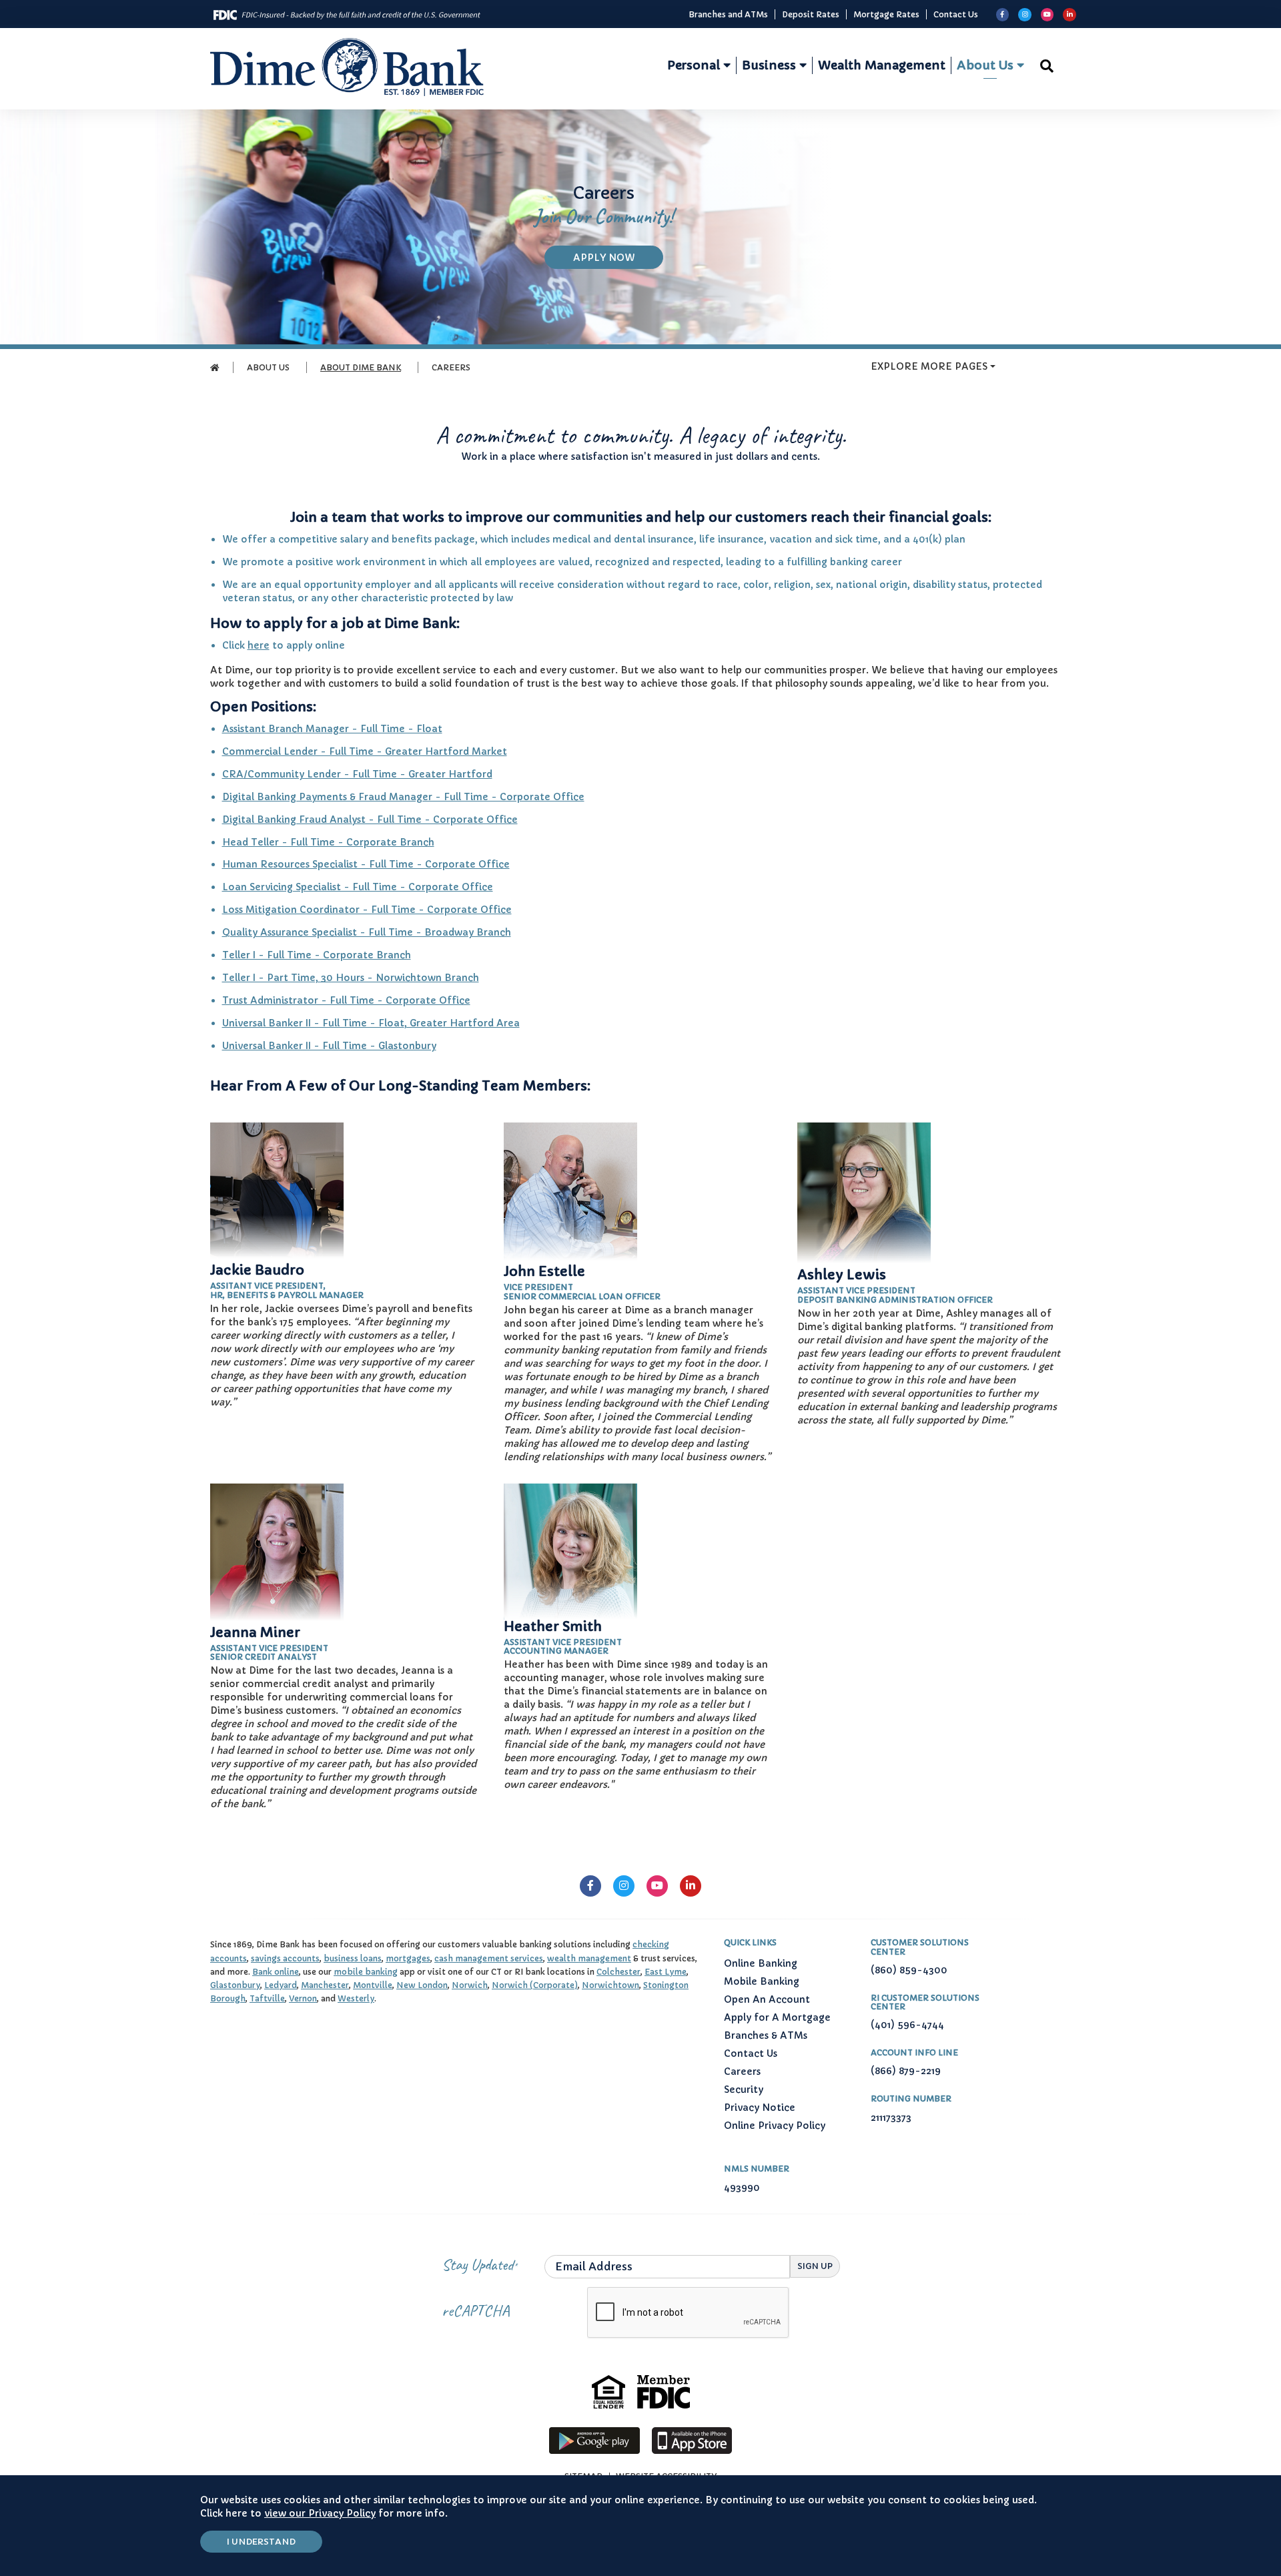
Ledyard (281, 1985)
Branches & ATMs (766, 2035)
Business (771, 65)
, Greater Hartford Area (462, 1023)
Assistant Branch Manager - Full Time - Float (332, 729)
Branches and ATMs (728, 14)
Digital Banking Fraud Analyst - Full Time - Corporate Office (370, 820)
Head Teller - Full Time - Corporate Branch (328, 842)
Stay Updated (478, 2264)
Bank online (276, 1972)
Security (744, 2089)
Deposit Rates (811, 14)
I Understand (261, 2542)
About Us (987, 65)
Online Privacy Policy (775, 2126)
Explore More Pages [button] (929, 366)
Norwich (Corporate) (535, 1985)
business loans (353, 1958)
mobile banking (366, 1972)
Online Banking (761, 1963)
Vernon (303, 1998)
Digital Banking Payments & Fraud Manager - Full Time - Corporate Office (403, 797)
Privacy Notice (760, 2108)
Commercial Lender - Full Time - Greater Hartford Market (365, 751)
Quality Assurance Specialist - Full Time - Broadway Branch (367, 932)
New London (422, 1985)
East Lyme (666, 1972)
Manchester (325, 1985)
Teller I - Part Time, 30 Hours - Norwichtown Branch (351, 978)
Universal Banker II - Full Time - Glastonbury (329, 1046)
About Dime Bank (361, 367)
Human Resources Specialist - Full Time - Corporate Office (366, 864)
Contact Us (956, 14)
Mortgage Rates (886, 14)
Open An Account (767, 1999)
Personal (695, 65)
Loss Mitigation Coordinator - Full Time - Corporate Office (367, 910)
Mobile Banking (762, 1981)
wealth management (589, 1958)
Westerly (356, 1998)
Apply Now (618, 257)
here (259, 645)
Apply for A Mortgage (777, 2017)
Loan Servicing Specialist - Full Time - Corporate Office (358, 887)
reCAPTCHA (476, 2310)
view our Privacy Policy (320, 2513)
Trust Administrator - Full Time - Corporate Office (346, 1000)
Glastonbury (235, 1985)
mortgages (408, 1958)
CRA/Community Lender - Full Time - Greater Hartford (357, 774)
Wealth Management (882, 65)
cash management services (489, 1958)
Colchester (618, 1972)
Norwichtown (610, 1985)
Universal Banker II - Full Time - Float (313, 1023)
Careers (744, 2071)
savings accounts (285, 1958)
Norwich (470, 1985)
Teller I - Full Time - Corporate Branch (317, 955)
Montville (373, 1985)
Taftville (267, 1998)
